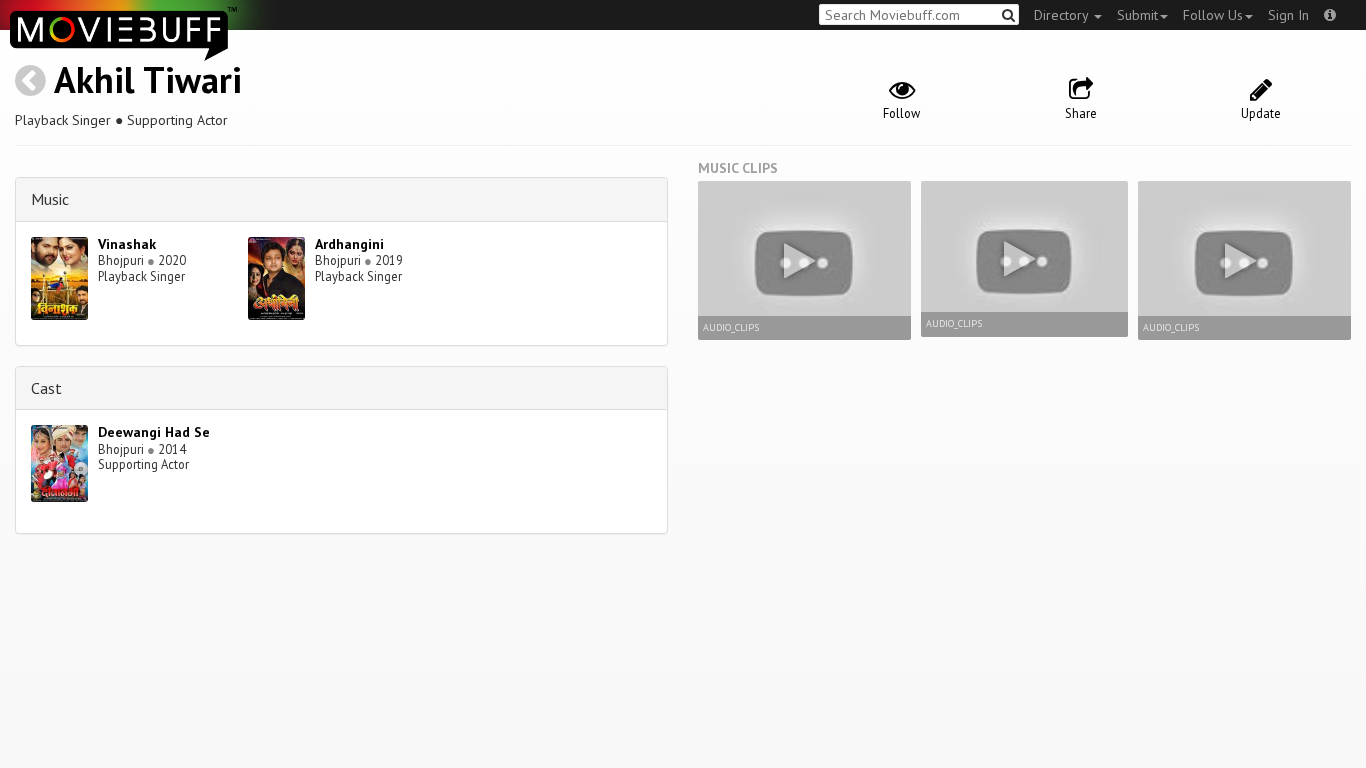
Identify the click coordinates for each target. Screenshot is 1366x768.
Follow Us (1213, 15)
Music (50, 199)
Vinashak (127, 244)
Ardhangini (349, 244)
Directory (1063, 15)
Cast (46, 388)
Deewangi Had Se (154, 432)
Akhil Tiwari (148, 79)
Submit (1137, 15)
